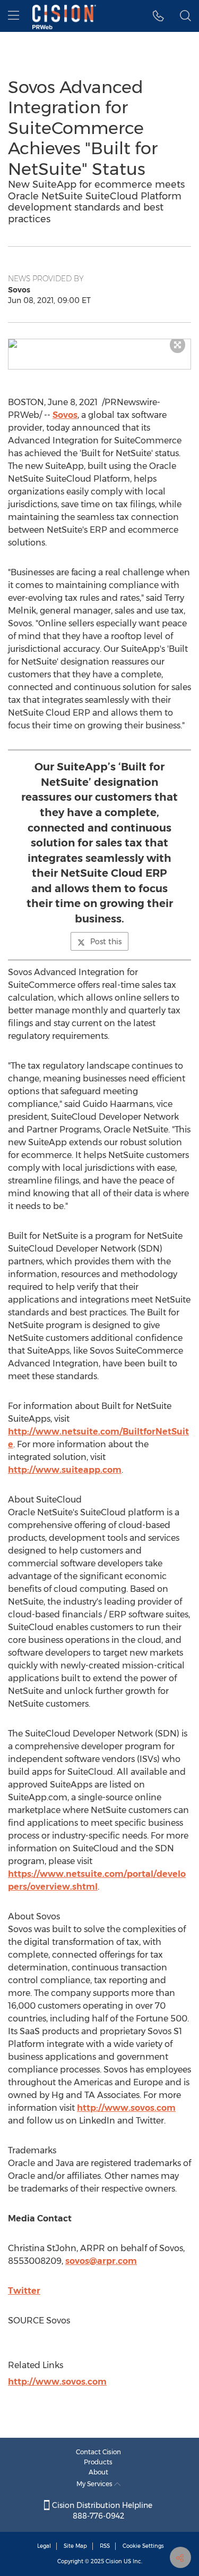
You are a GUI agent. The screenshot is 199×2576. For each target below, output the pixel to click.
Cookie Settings (143, 2546)
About (98, 2472)
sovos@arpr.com (101, 2261)
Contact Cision (98, 2452)
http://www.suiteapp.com (65, 1470)
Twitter (24, 2291)
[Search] (185, 16)
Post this (106, 942)
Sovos (65, 415)
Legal (44, 2546)
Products (98, 2462)
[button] (99, 343)
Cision (114, 2561)
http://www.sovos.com (126, 2108)
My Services (95, 2484)
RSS (105, 2546)
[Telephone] (158, 16)
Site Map (75, 2546)
